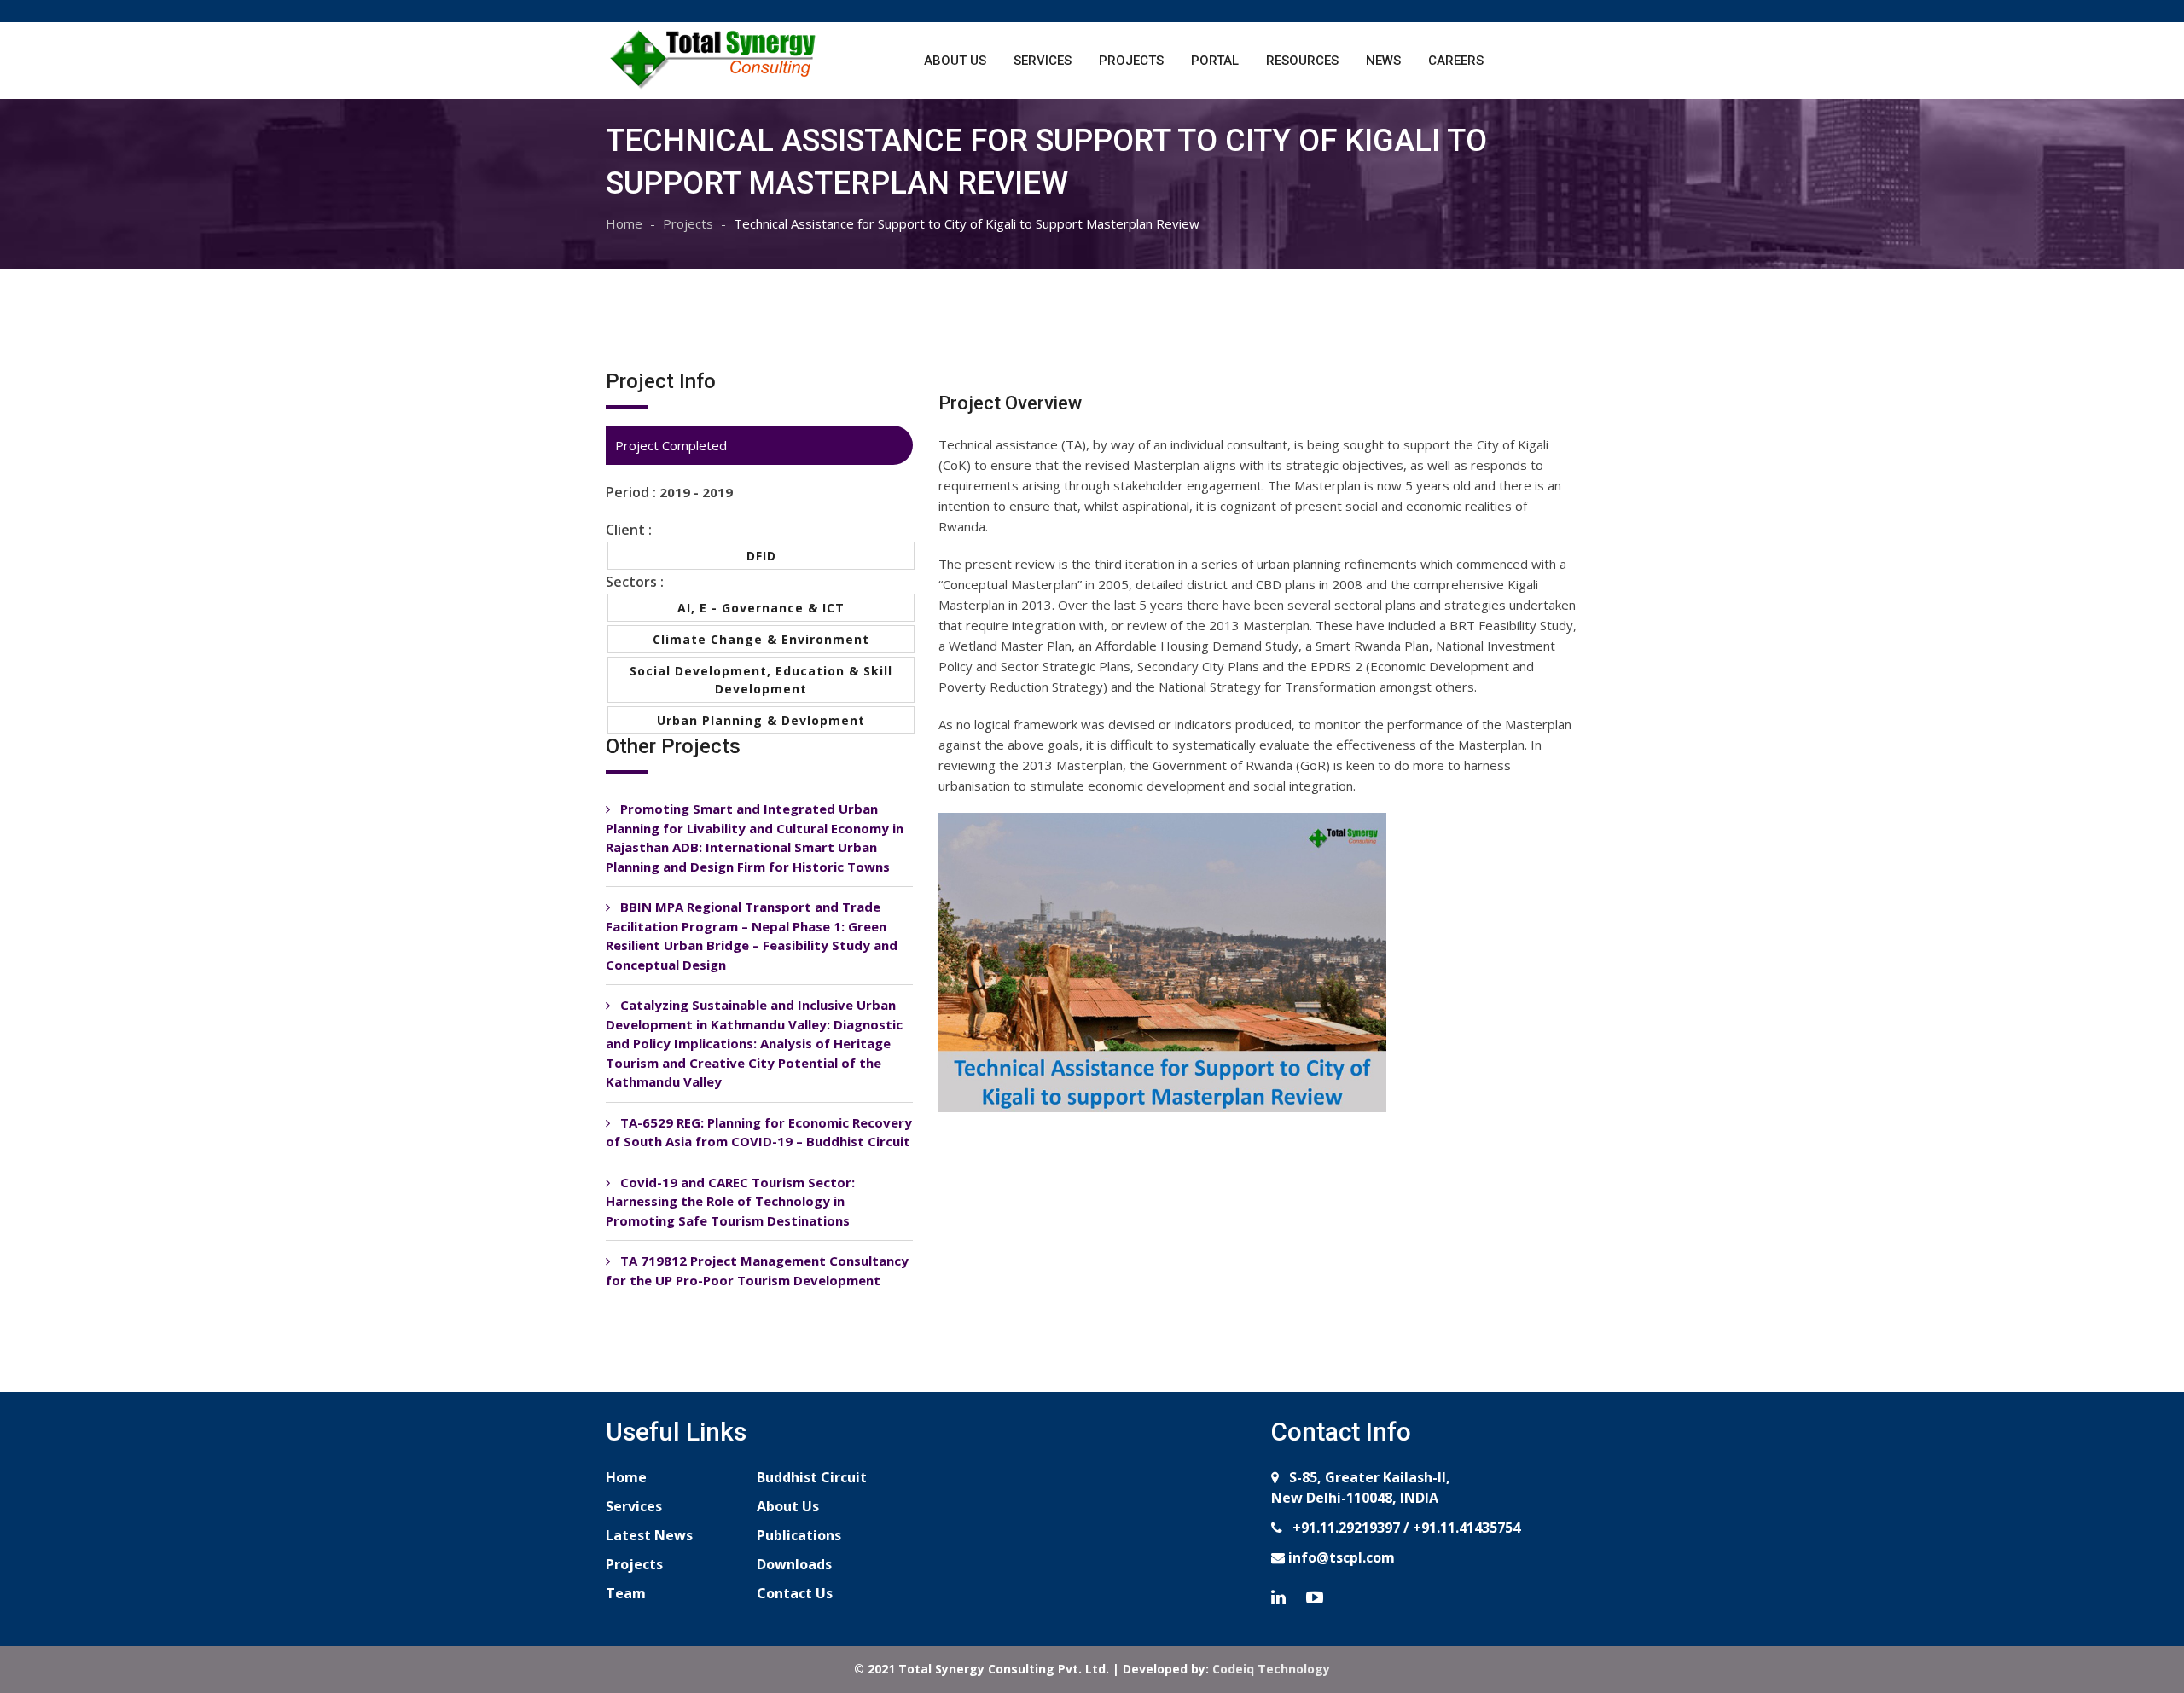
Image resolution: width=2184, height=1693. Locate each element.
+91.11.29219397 (1345, 1528)
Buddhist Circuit (812, 1477)
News (1383, 61)
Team (626, 1593)
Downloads (794, 1564)
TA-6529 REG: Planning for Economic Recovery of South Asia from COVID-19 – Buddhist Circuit (759, 1132)
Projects (1131, 61)
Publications (799, 1535)
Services (1043, 61)
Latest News (649, 1535)
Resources (1302, 61)
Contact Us (795, 1593)
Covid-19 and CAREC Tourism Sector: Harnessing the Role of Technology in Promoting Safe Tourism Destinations (730, 1201)
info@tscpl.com (1340, 1557)
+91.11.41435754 (1467, 1528)
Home (624, 223)
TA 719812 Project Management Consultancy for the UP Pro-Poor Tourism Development (757, 1270)
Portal (1215, 61)
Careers (1456, 61)
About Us (955, 61)
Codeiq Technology (1271, 1669)
